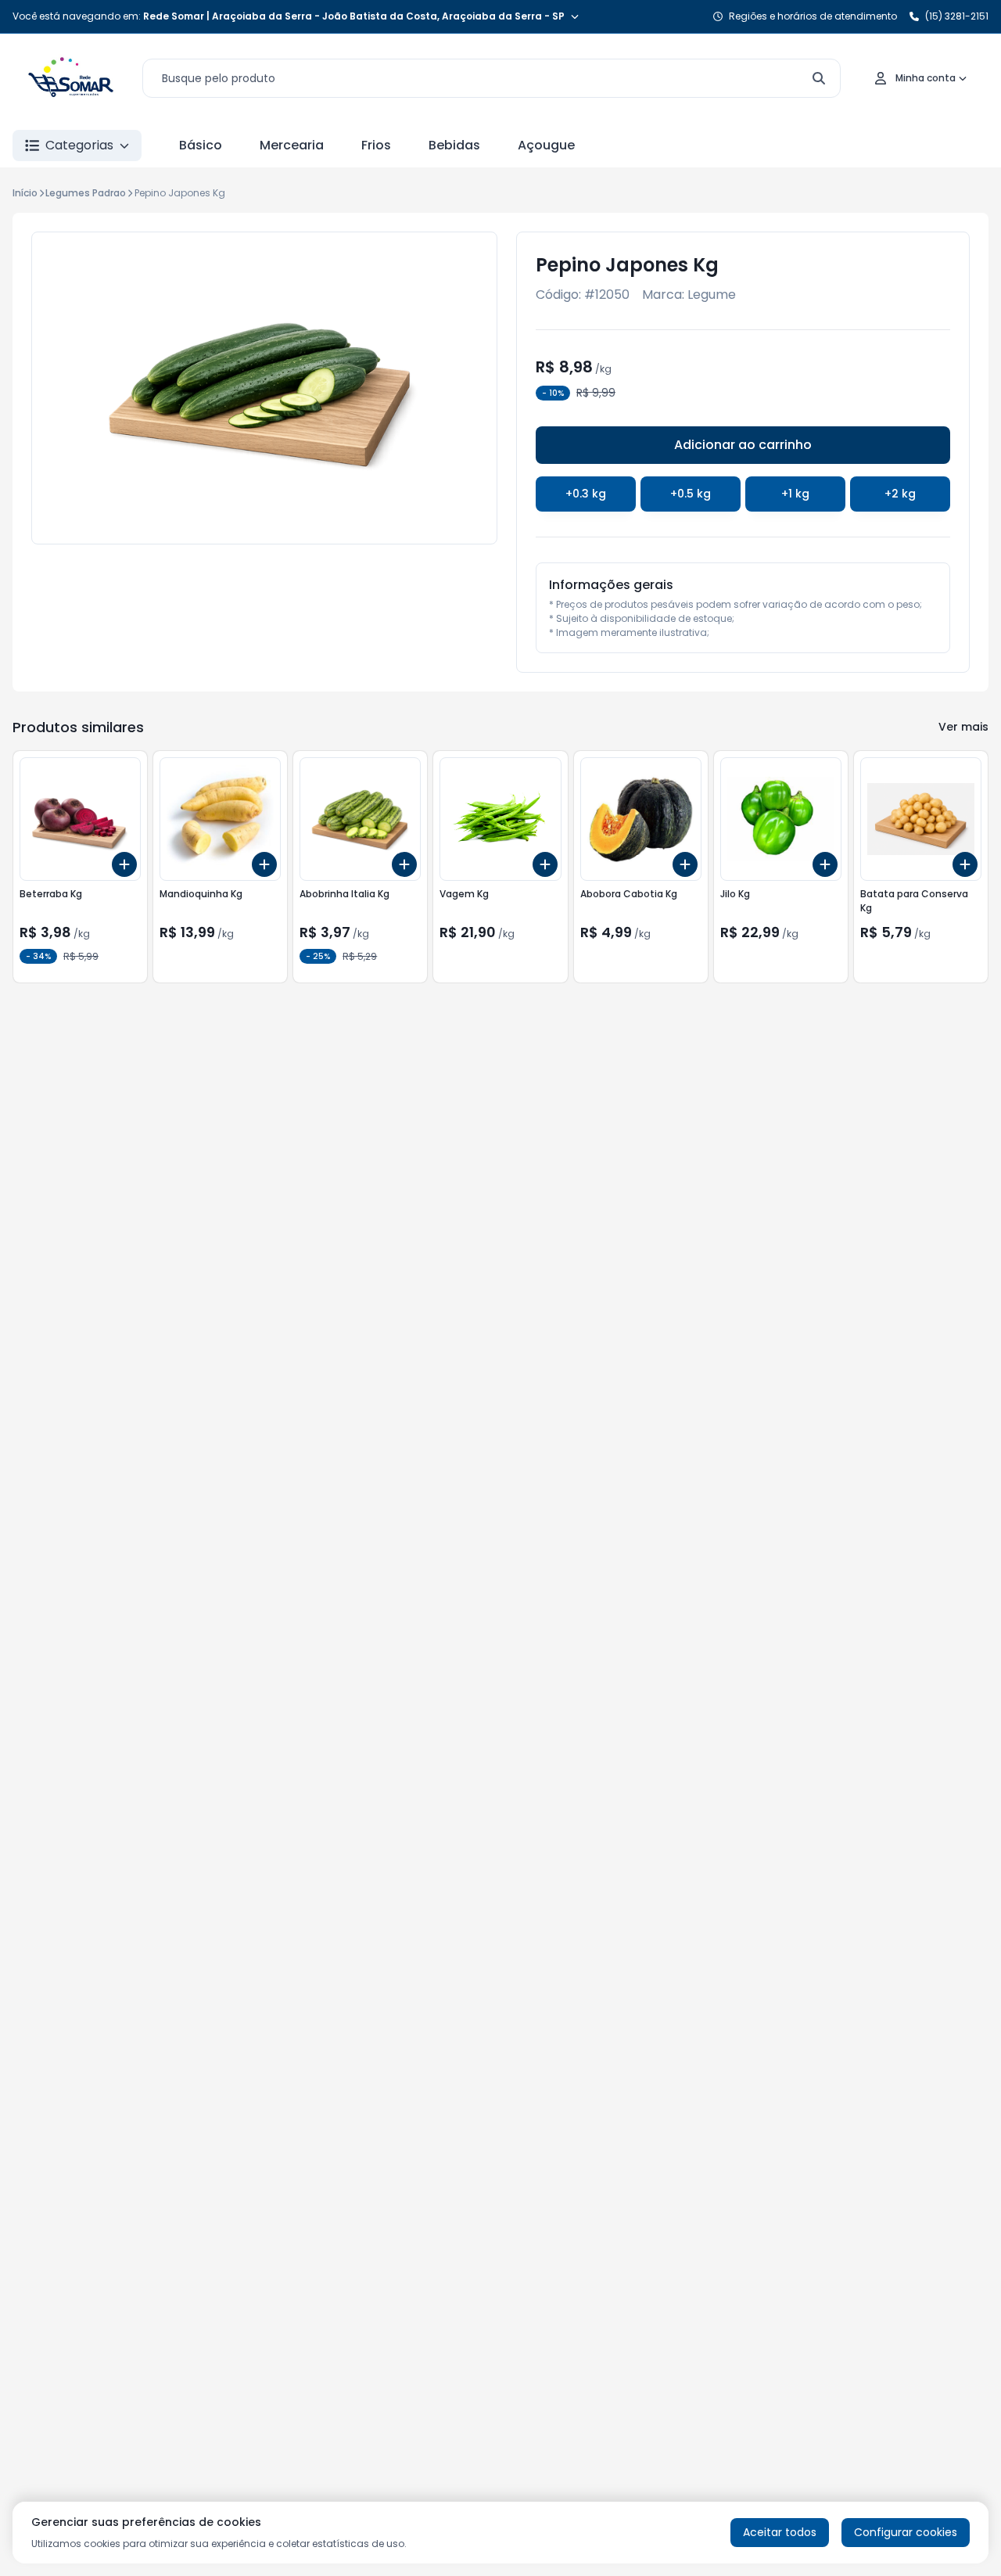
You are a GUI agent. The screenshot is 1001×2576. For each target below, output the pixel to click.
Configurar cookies (906, 2532)
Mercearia (292, 145)
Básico (201, 145)
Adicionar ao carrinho (743, 445)
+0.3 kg (586, 494)
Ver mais (963, 727)
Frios (376, 145)
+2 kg (900, 494)
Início (25, 193)
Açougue (546, 145)
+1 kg (795, 494)
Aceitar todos (780, 2532)
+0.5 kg (691, 494)
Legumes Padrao (86, 193)
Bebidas (454, 145)
